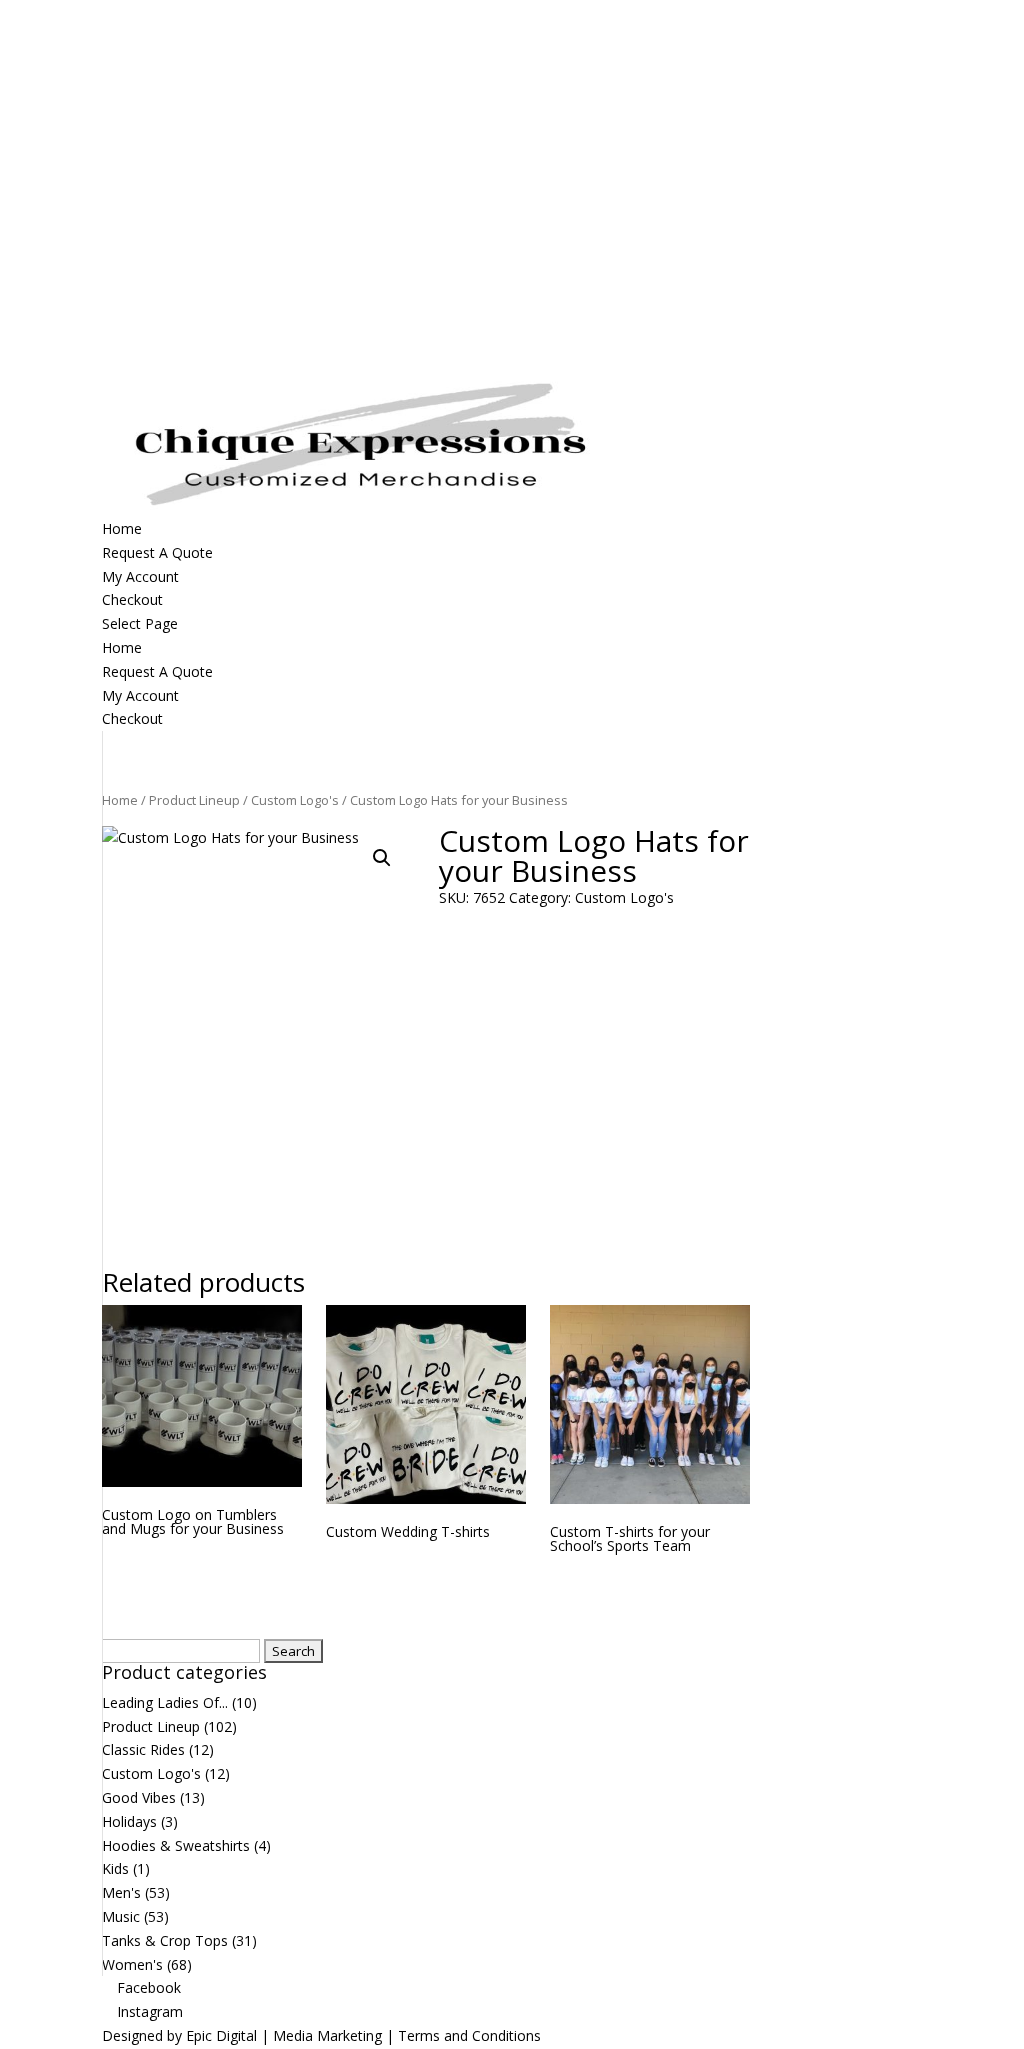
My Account (140, 695)
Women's (132, 1964)
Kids (115, 1868)
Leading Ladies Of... (165, 1702)
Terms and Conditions (469, 2035)
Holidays (129, 1821)
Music (121, 1916)
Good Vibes (139, 1797)
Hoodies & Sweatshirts (176, 1845)
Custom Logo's (295, 800)
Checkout (132, 718)
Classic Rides (143, 1749)
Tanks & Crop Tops (165, 1940)
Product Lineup (194, 800)
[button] (382, 858)
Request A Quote (157, 671)
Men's (121, 1892)
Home (122, 647)
